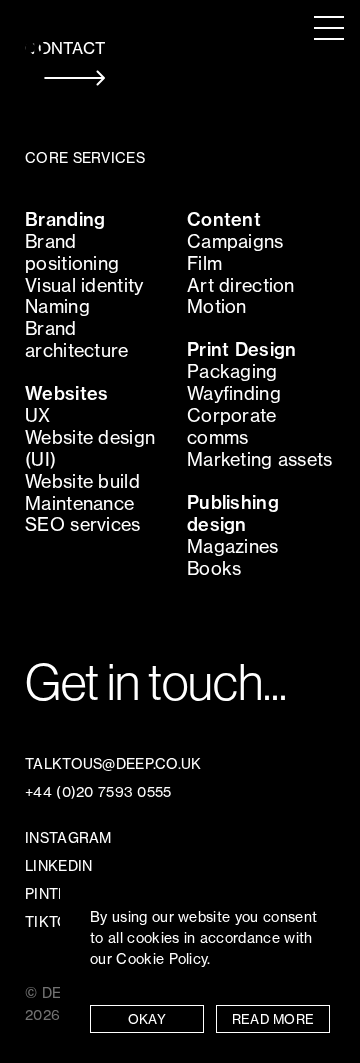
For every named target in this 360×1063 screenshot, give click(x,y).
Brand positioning (72, 252)
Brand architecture (76, 339)
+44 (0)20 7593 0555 (98, 792)
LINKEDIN (58, 866)
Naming (57, 306)
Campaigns (235, 241)
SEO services (82, 524)
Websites (66, 393)
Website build (82, 481)
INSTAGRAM (68, 838)
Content (224, 219)
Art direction (241, 285)
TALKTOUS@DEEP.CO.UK (113, 764)
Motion (217, 306)
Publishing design (233, 513)
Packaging (232, 371)
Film (204, 263)
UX (38, 415)
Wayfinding (234, 393)
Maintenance (79, 503)
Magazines (233, 546)
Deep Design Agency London (36, 49)
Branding (65, 219)
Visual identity (84, 285)
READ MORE (273, 1019)
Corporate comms (232, 426)
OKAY (147, 1019)
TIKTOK (52, 922)
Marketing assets (259, 459)
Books (214, 568)
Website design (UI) (90, 448)
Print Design (241, 349)
